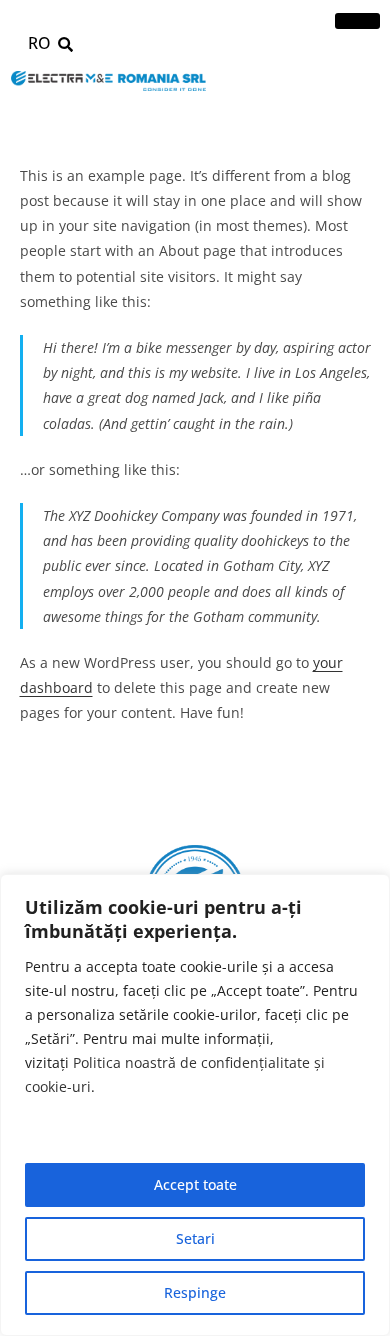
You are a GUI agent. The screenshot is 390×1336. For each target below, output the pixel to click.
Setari (195, 1238)
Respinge (195, 1292)
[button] (65, 44)
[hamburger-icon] (357, 21)
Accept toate (195, 1184)
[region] (195, 1105)
